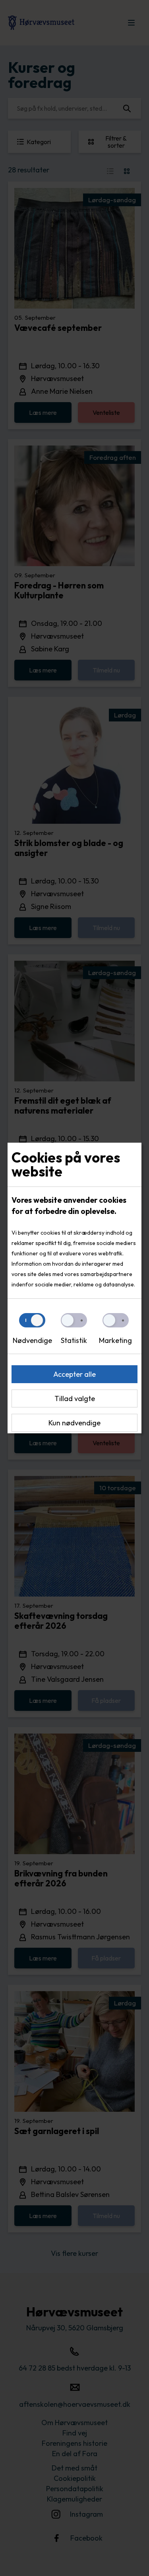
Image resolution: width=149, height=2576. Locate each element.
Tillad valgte (75, 1398)
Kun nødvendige (74, 1423)
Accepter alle (74, 1374)
